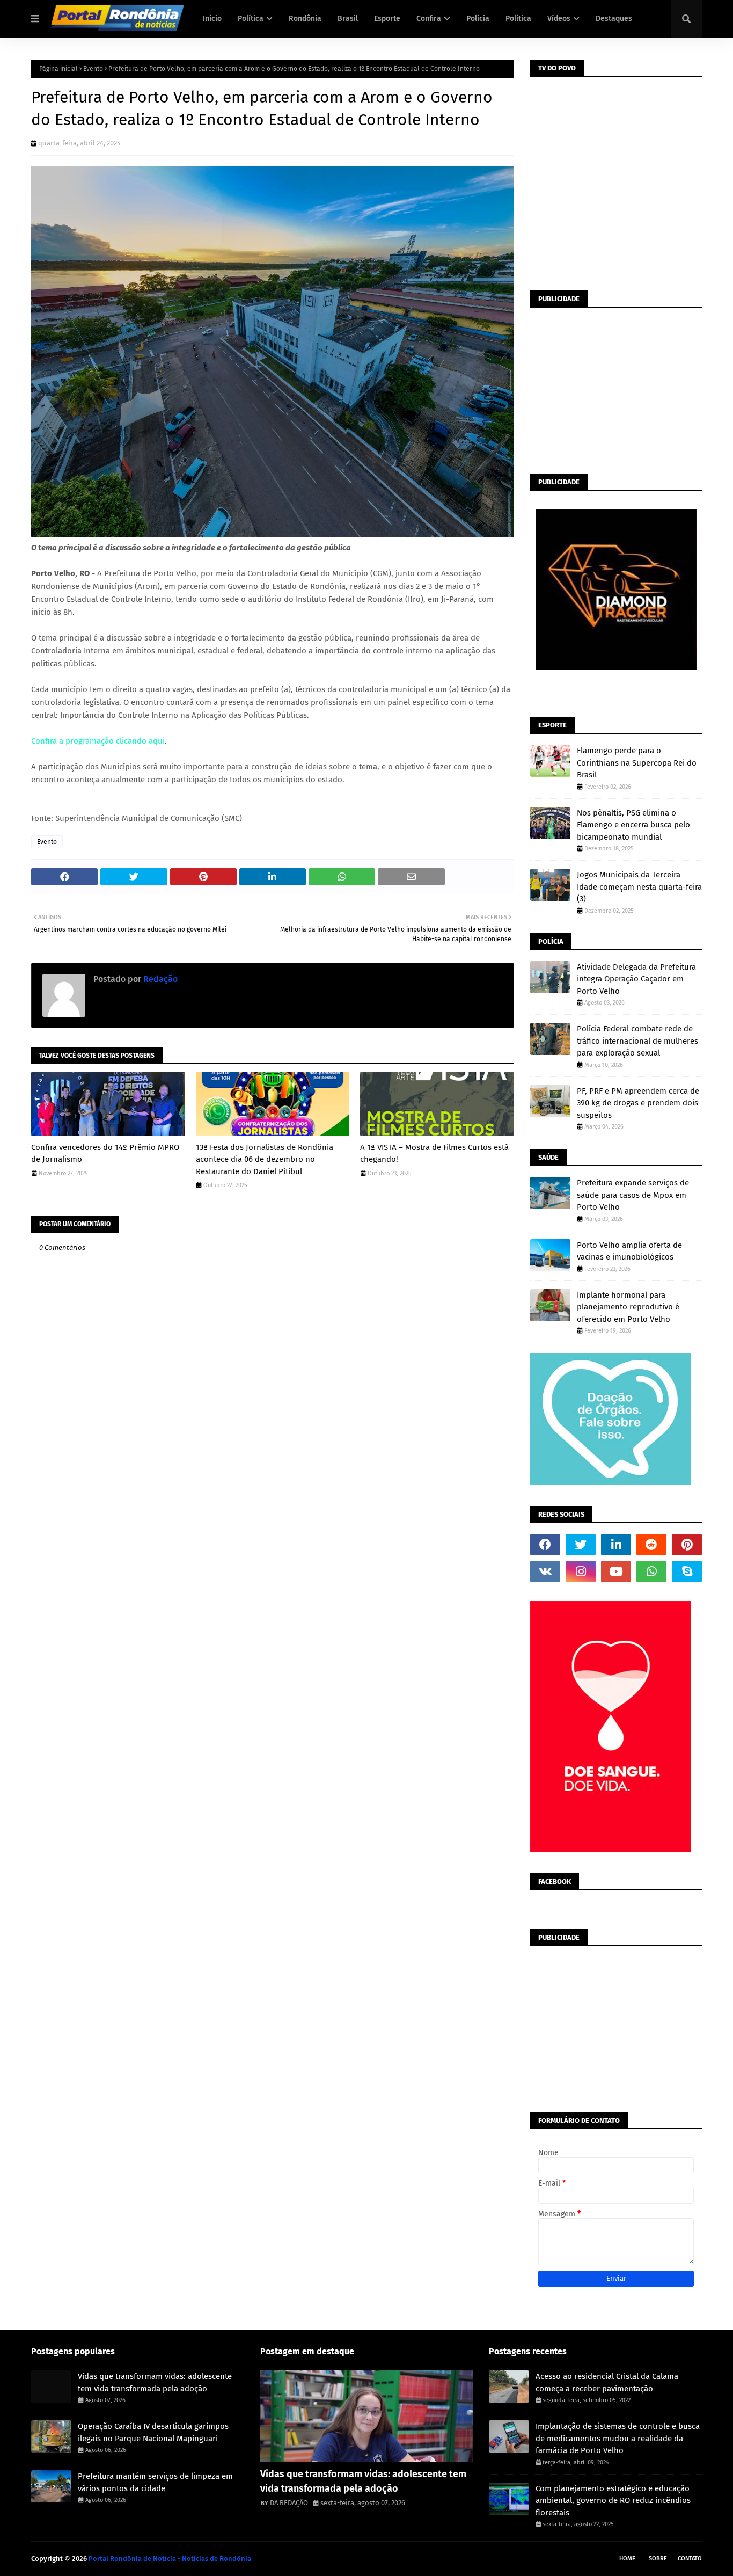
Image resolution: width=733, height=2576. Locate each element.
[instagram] (581, 1571)
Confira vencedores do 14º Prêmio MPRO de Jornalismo (105, 1154)
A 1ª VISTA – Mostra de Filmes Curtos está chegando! (434, 1154)
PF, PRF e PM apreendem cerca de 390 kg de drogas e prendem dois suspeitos (638, 1103)
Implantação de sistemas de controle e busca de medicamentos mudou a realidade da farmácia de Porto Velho (618, 2438)
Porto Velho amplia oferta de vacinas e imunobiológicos (629, 1251)
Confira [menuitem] (429, 19)
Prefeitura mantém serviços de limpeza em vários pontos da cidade (155, 2482)
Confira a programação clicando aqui (98, 741)
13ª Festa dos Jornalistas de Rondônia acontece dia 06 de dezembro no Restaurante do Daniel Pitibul (265, 1159)
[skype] (687, 1571)
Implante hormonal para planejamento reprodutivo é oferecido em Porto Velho (628, 1307)
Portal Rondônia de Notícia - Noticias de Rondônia (170, 2559)
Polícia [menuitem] (478, 19)
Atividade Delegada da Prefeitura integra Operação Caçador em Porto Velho (636, 979)
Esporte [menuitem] (387, 19)
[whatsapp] (651, 1571)
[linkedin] (616, 1545)
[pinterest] (687, 1545)
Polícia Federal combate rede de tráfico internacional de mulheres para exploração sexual (637, 1041)
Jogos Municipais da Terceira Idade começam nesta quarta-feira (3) (639, 887)
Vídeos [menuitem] (559, 19)
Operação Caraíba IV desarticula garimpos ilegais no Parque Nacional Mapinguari (153, 2432)
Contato (690, 2559)
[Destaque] (367, 2416)
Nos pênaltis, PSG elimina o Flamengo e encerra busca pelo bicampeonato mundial (633, 825)
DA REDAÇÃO (289, 2503)
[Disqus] (273, 1650)
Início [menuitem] (212, 19)
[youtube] (616, 1571)
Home (627, 2559)
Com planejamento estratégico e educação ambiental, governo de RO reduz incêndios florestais (613, 2501)
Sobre (658, 2559)
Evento (93, 69)
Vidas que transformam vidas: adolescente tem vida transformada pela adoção (155, 2382)
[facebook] (545, 1545)
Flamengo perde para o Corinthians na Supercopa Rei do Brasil (637, 763)
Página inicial (58, 69)
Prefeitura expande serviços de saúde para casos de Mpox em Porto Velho (633, 1195)
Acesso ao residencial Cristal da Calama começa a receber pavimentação (607, 2382)
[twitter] (581, 1545)
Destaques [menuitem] (614, 19)
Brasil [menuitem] (348, 19)
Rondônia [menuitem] (305, 19)
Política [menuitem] (251, 19)
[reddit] (651, 1545)
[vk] (545, 1571)
